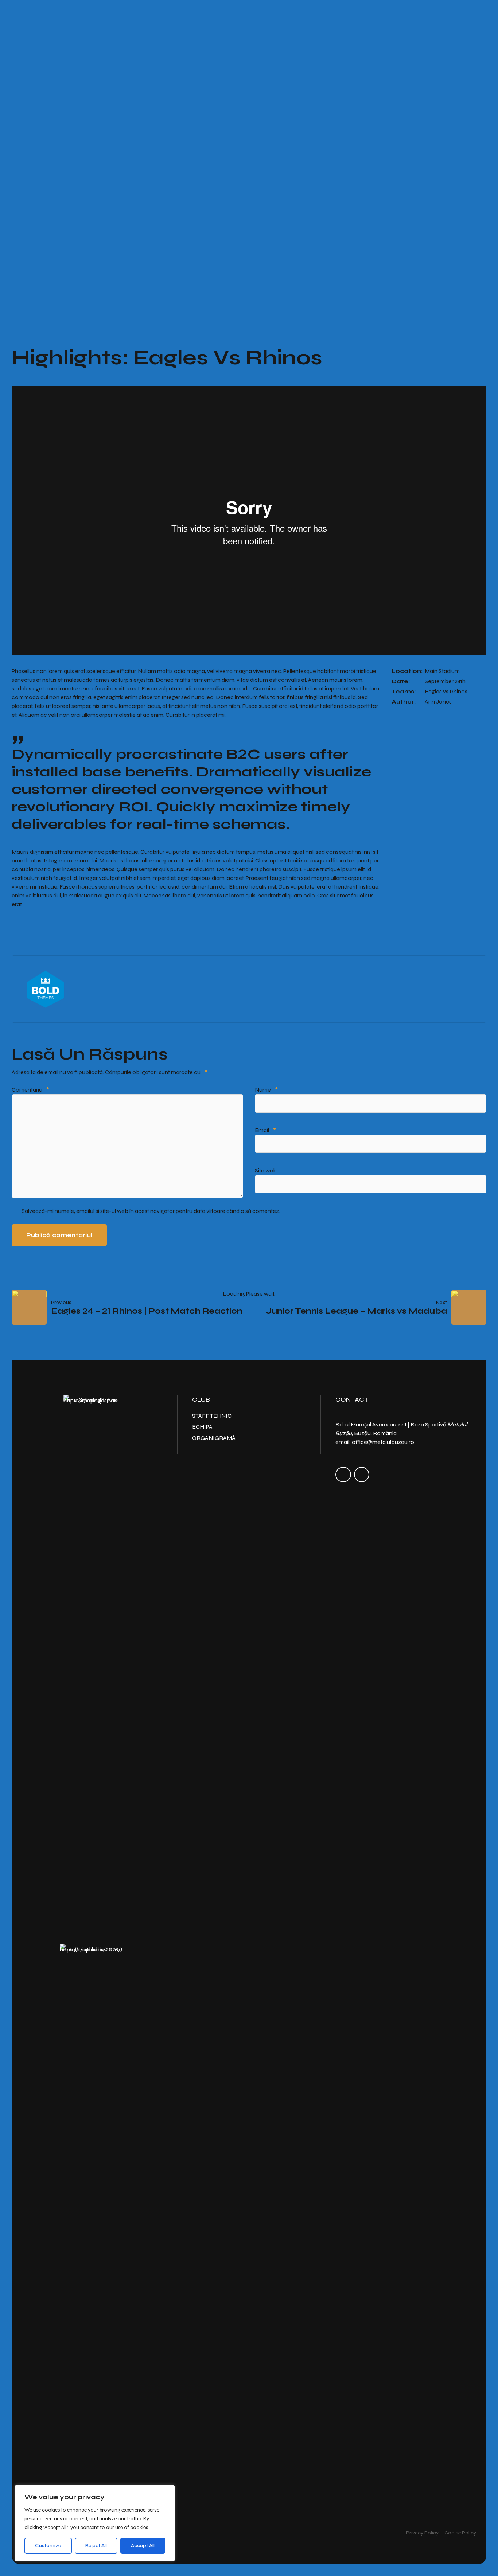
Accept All (143, 2546)
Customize (48, 2546)
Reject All (96, 2546)
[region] (95, 2523)
